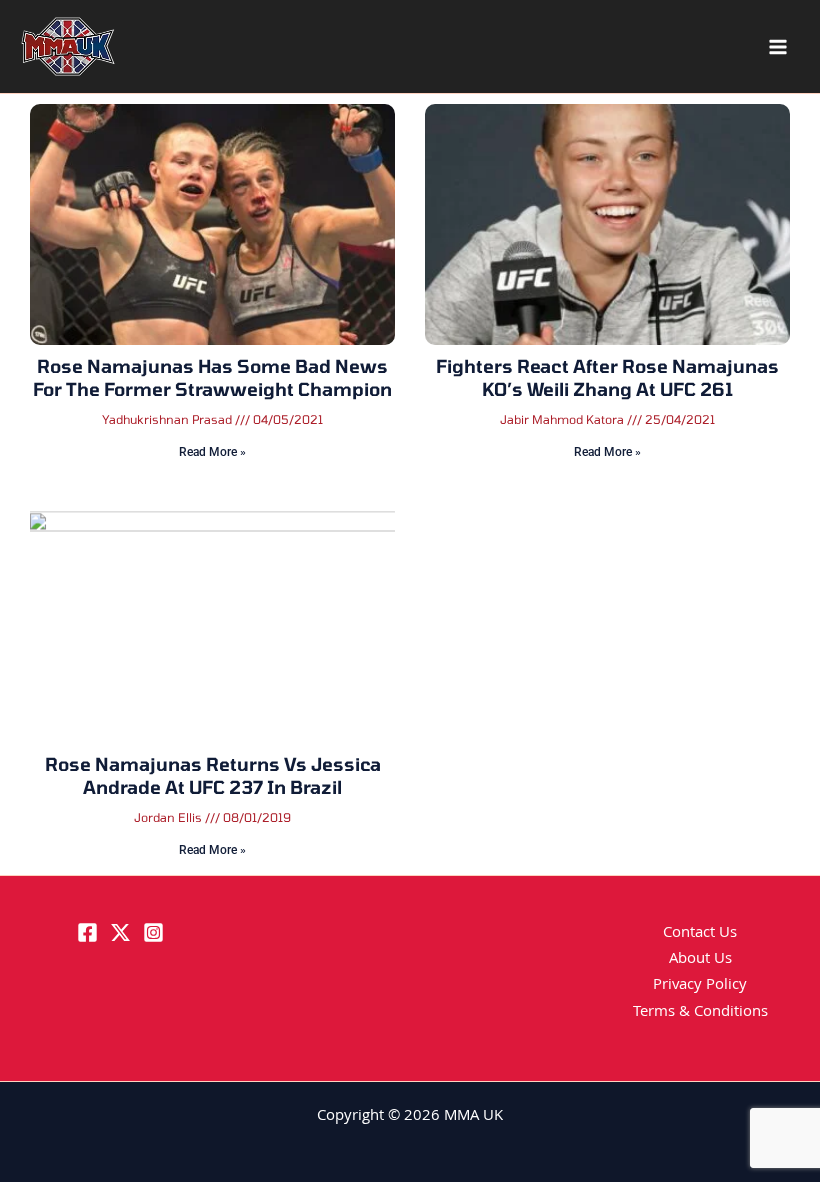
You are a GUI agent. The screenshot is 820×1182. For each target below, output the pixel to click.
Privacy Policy (700, 986)
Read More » (212, 452)
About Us (700, 960)
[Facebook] (87, 932)
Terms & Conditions (700, 1013)
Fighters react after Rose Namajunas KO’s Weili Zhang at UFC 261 (607, 377)
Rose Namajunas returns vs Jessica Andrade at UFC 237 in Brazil (213, 775)
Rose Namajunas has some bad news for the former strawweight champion (212, 377)
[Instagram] (153, 932)
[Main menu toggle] (778, 47)
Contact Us (700, 934)
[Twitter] (120, 932)
